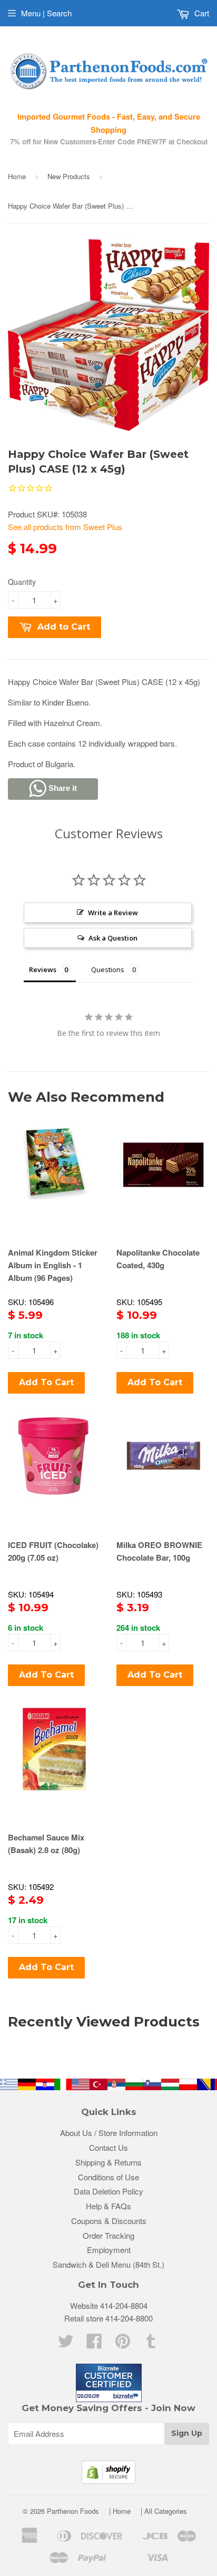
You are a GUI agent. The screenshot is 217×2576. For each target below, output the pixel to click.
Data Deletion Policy (108, 2191)
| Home (120, 2511)
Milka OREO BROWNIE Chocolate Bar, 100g (159, 1551)
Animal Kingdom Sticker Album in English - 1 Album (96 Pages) (53, 1265)
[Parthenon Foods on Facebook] (94, 2344)
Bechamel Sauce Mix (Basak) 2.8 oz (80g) (46, 1844)
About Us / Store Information (109, 2133)
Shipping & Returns (108, 2162)
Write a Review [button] (113, 913)
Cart (201, 13)
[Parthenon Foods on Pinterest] (123, 2344)
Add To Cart (46, 1382)
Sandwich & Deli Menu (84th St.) (108, 2264)
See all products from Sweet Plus (65, 527)
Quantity (22, 582)
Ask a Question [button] (113, 938)
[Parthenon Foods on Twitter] (66, 2344)
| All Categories (164, 2511)
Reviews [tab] (43, 969)
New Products (69, 176)
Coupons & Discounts (109, 2221)
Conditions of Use (108, 2177)
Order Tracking (108, 2235)
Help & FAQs (108, 2206)
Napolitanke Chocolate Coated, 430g (158, 1259)
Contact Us (108, 2147)
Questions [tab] (108, 969)
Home (17, 176)
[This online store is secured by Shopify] (108, 2480)
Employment (109, 2250)
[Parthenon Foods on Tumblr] (151, 2344)
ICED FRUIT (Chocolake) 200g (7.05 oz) (53, 1551)
